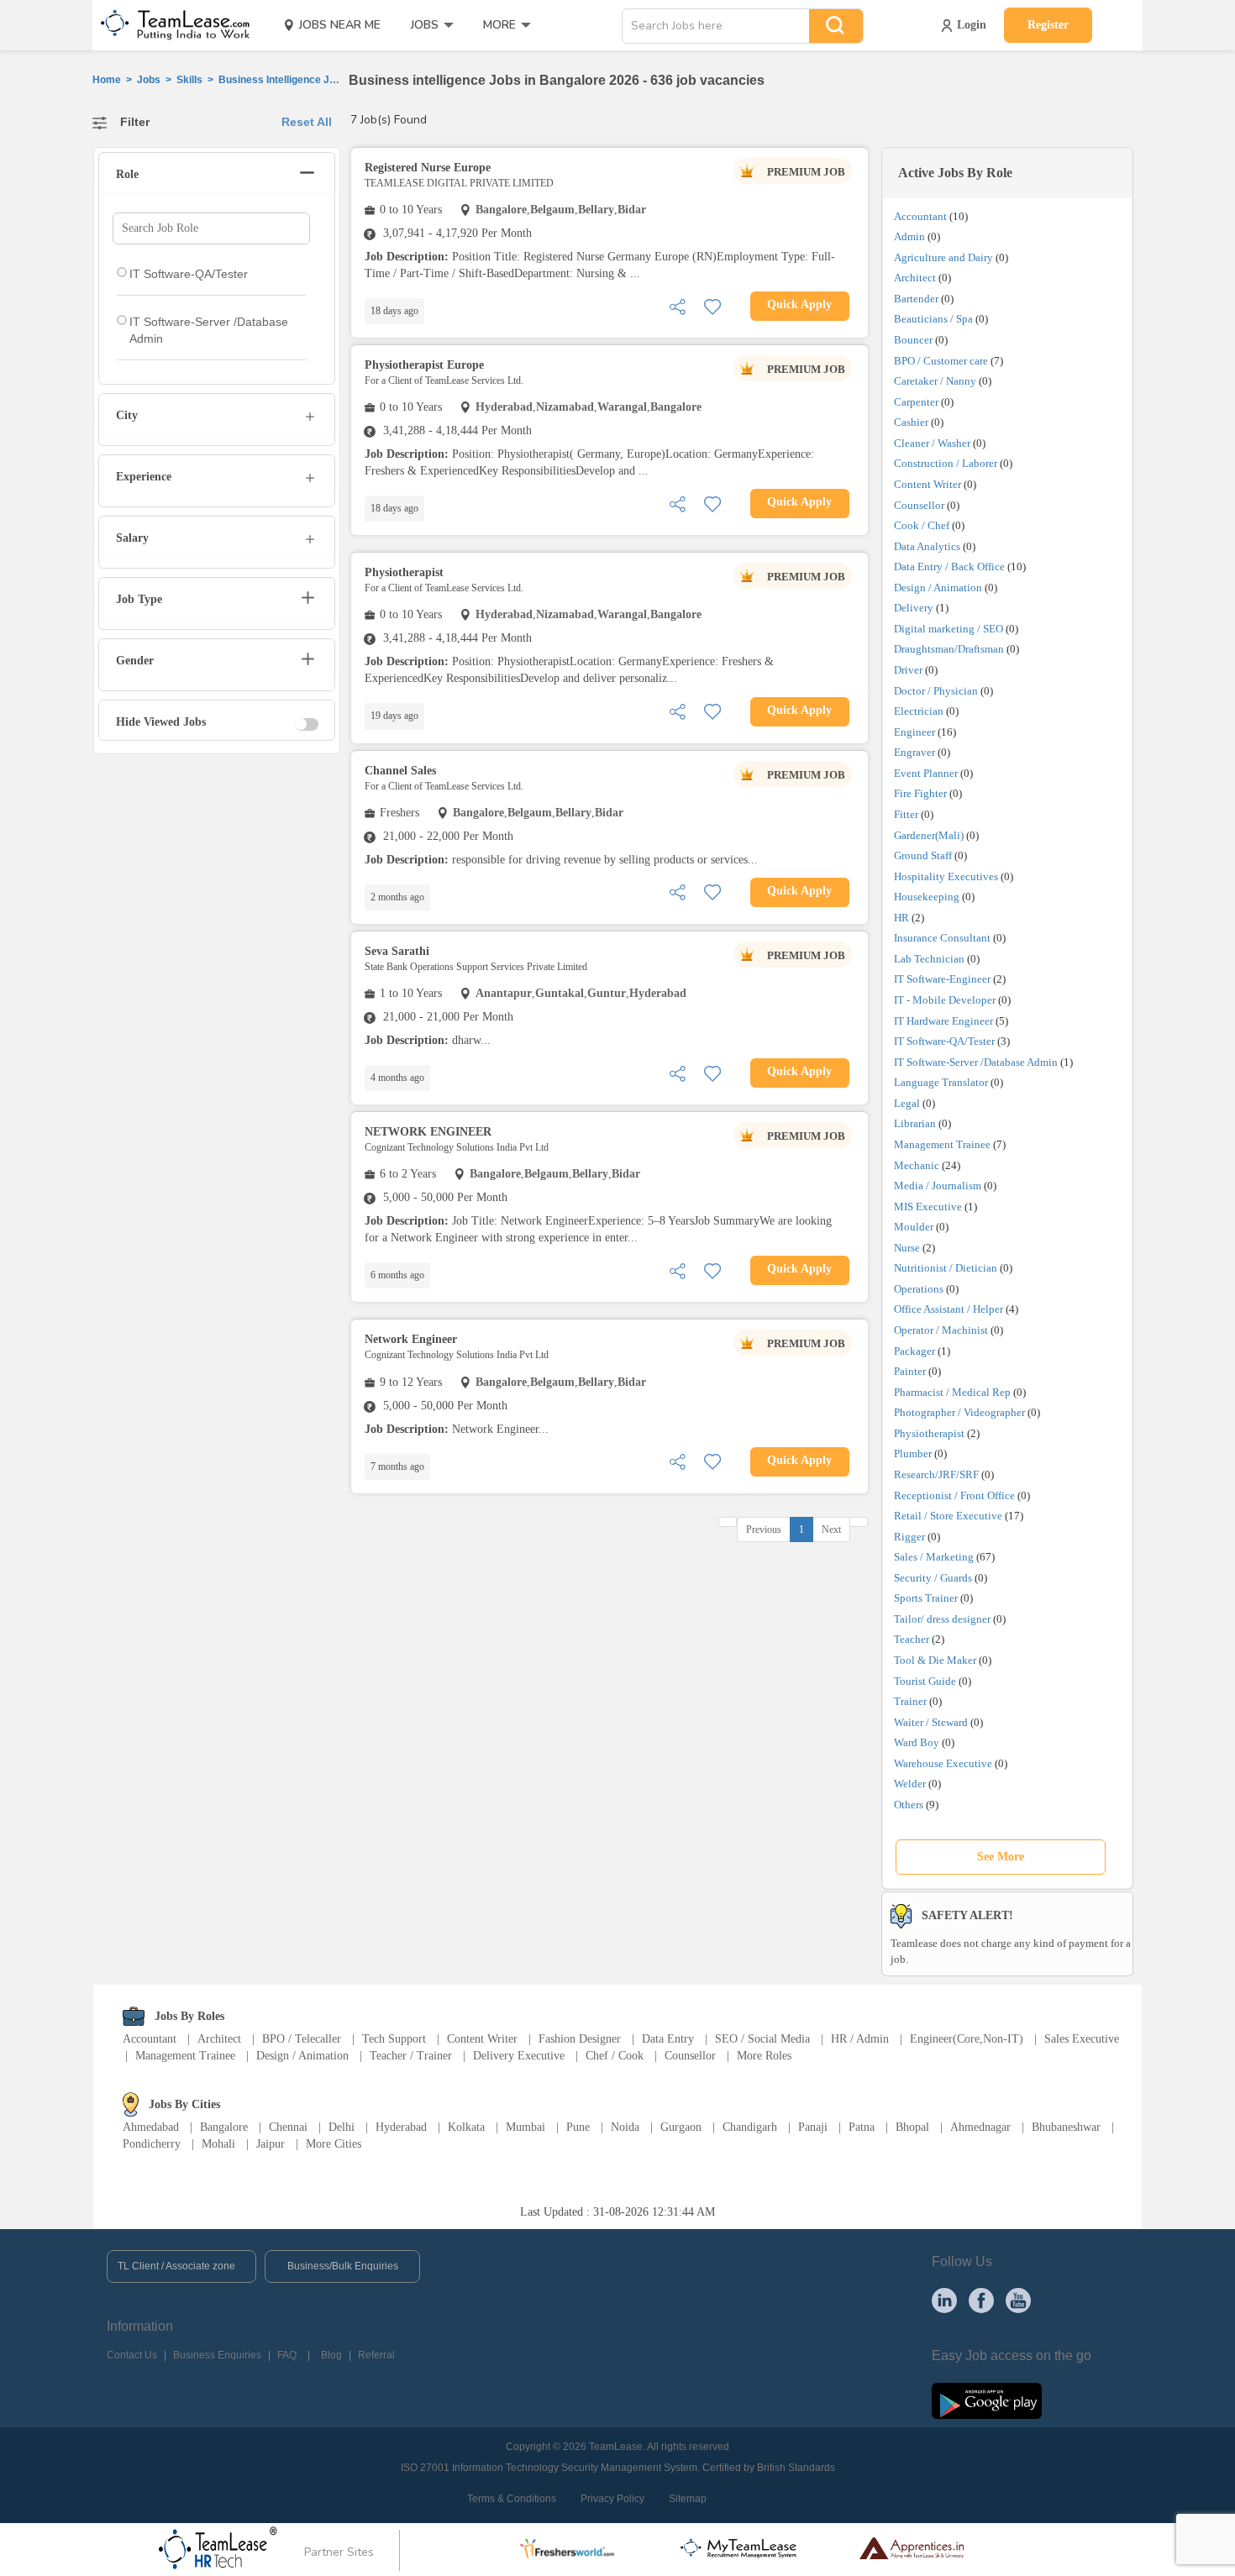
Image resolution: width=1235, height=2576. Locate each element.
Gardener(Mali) (929, 835)
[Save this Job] (712, 305)
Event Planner (926, 773)
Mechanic (917, 1165)
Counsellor (919, 505)
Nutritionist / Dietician (946, 1268)
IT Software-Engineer (942, 979)
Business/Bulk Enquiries (343, 2266)
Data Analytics (927, 546)
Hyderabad (401, 2127)
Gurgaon (681, 2127)
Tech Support (394, 2039)
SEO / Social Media (762, 2039)
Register (1048, 25)
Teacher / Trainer (411, 2056)
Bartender (916, 299)
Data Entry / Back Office (949, 567)
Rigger (909, 1537)
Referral (376, 2355)
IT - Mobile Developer (945, 1000)
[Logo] (170, 25)
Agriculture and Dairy (943, 257)
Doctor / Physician (936, 691)
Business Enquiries (217, 2355)
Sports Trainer (926, 1598)
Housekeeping (927, 897)
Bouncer (913, 340)
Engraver (914, 752)
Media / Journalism (938, 1186)
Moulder (914, 1227)
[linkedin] (944, 2300)
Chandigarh (750, 2127)
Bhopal (912, 2127)
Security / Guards (933, 1578)
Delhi (342, 2127)
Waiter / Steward (931, 1722)
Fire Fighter (920, 793)
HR (901, 918)
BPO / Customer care (941, 361)
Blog (331, 2355)
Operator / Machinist (941, 1330)
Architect (915, 278)
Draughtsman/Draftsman (949, 649)
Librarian (915, 1123)
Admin (909, 236)
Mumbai (526, 2127)
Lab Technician (929, 959)
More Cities (334, 2144)
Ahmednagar (980, 2127)
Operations (919, 1289)
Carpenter (916, 402)
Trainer (910, 1701)
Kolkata (466, 2127)
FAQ (287, 2355)
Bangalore (224, 2127)
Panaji (813, 2127)
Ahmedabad (151, 2127)
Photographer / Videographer (959, 1412)
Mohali (218, 2144)
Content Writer (928, 484)
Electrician (919, 711)
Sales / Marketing (934, 1557)
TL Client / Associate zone (176, 2266)
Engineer (914, 732)
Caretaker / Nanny (935, 381)
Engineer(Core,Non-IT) (967, 2039)
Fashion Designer (580, 2039)
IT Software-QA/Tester (944, 1041)
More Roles (764, 2056)
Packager (914, 1351)
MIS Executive (928, 1207)
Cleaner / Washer (932, 443)
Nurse (907, 1248)
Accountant (920, 216)
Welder (910, 1784)
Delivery (914, 608)
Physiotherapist (929, 1433)
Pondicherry (152, 2144)
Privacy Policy (612, 2499)
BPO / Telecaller (302, 2039)
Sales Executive (1082, 2039)
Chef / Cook (615, 2056)
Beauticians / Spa (933, 319)
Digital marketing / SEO (949, 629)
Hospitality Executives (946, 876)
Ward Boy (917, 1742)
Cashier (911, 422)
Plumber (913, 1453)
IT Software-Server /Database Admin (976, 1062)
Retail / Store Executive (948, 1516)
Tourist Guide (925, 1681)
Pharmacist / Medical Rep (952, 1392)
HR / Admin (860, 2039)
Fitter (906, 814)
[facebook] (981, 2300)
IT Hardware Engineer (943, 1021)
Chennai (288, 2127)
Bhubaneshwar (1066, 2127)
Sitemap (688, 2499)
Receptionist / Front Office (954, 1495)
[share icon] (677, 305)
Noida (625, 2127)
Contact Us (132, 2355)
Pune (578, 2127)
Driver (908, 670)
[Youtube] (1018, 2300)
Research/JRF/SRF (936, 1474)
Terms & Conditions (512, 2499)
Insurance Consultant (942, 938)
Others (909, 1805)
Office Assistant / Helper (949, 1309)
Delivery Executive (519, 2056)
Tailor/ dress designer (942, 1619)
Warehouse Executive (943, 1763)
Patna (862, 2127)
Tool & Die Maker (936, 1660)
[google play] (987, 2400)
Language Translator (941, 1082)
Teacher (912, 1639)
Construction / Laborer (946, 463)
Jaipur (271, 2144)
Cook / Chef (922, 525)
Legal (907, 1103)
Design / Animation (938, 588)
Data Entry (668, 2039)
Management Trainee (942, 1144)
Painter (910, 1371)
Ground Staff (923, 855)
